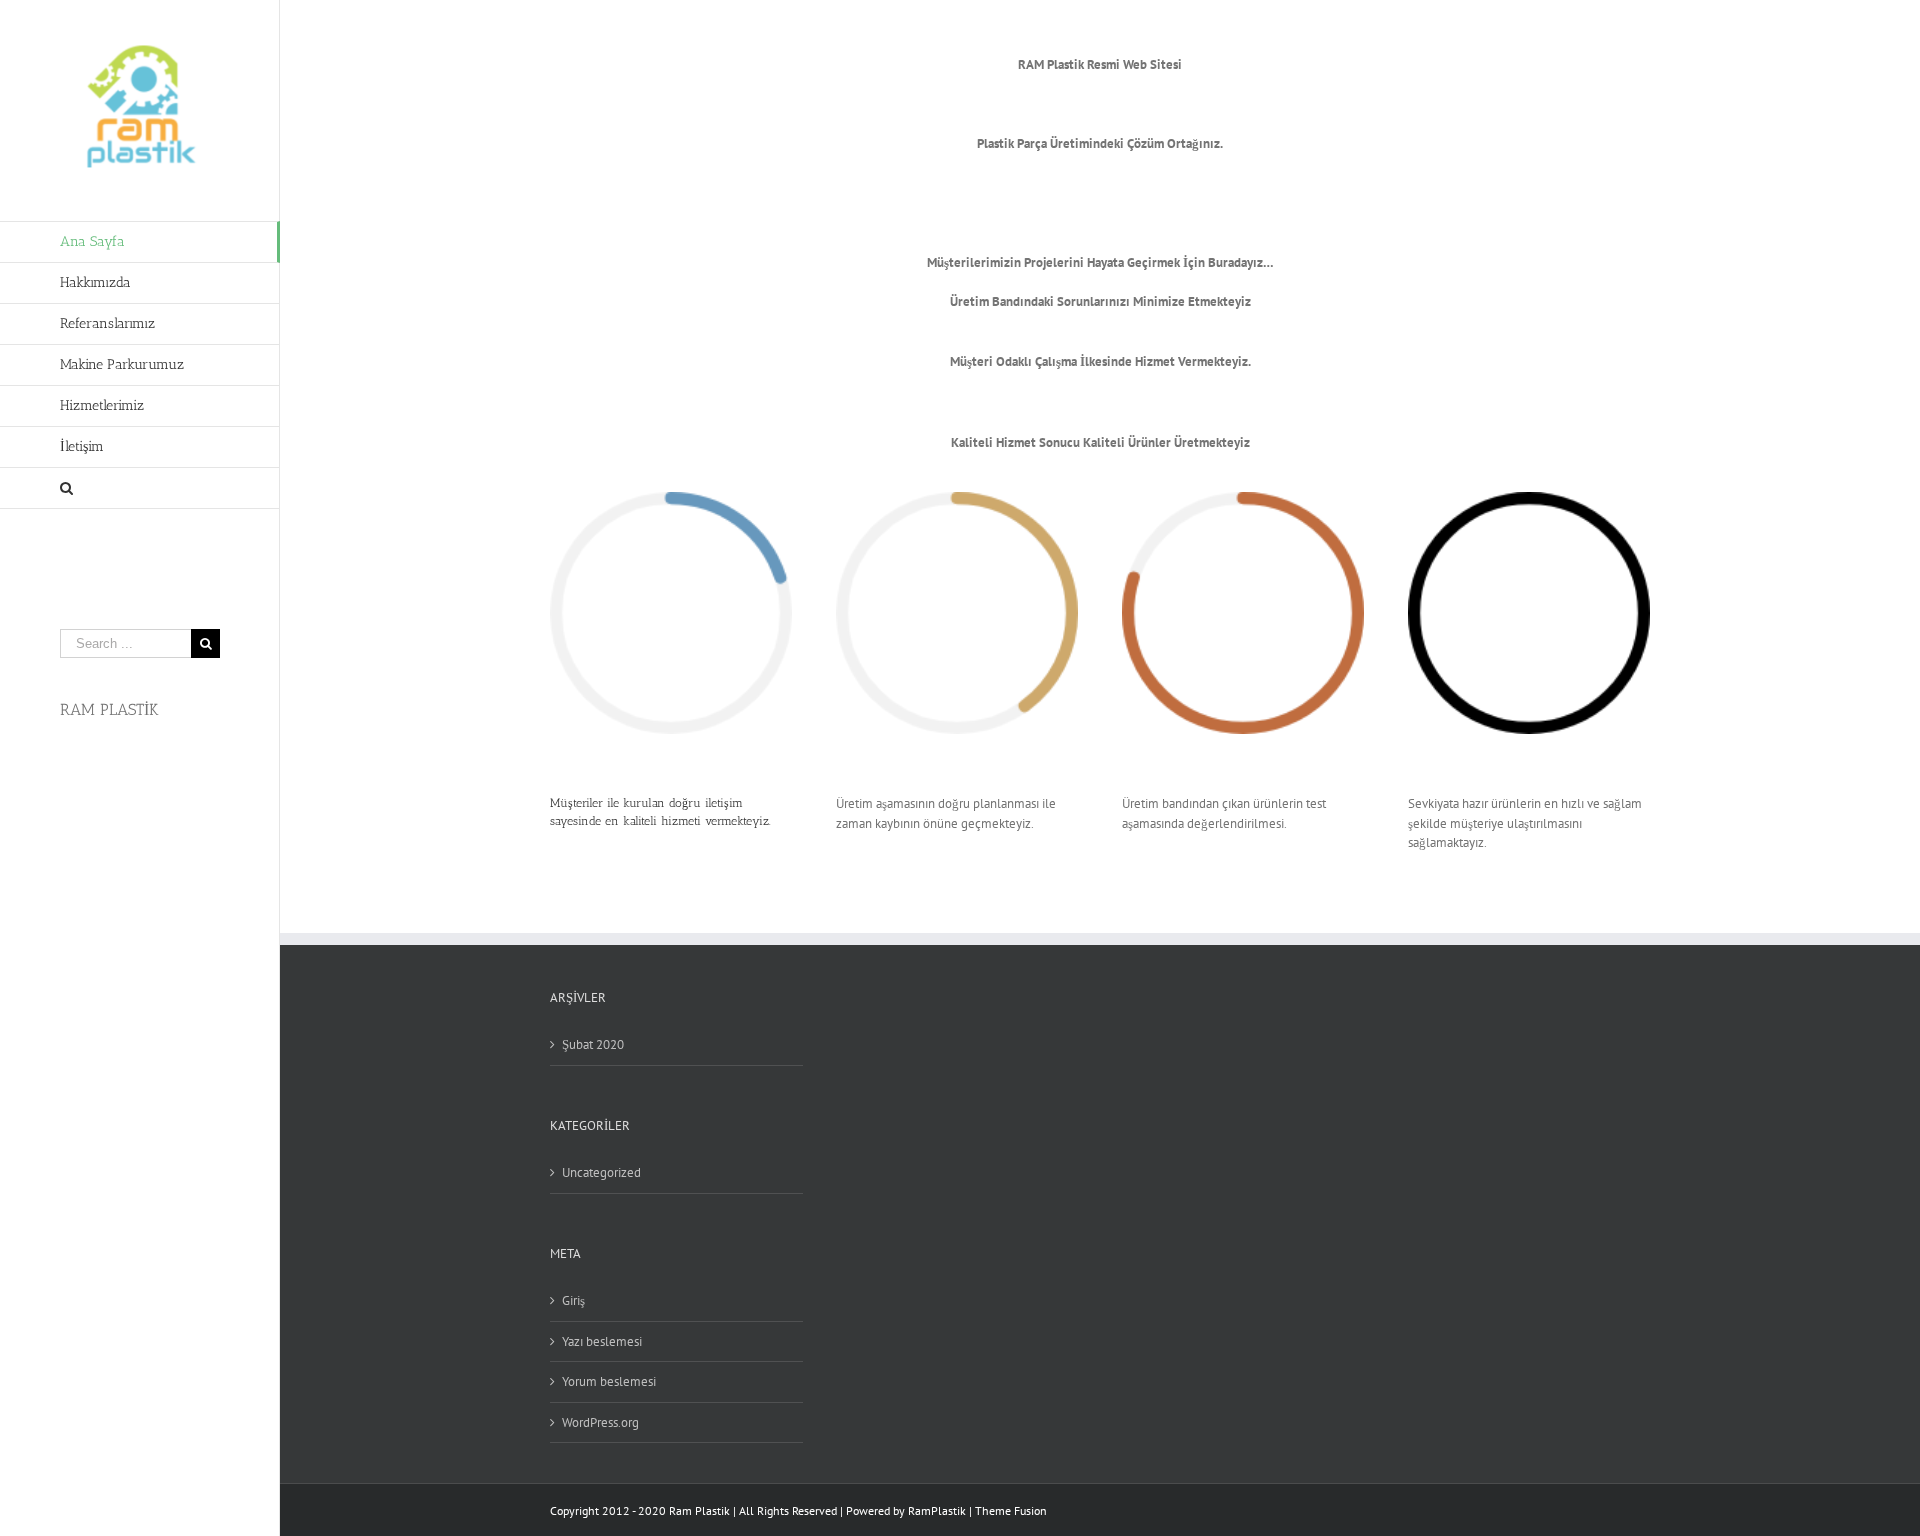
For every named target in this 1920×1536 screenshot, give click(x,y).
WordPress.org (600, 1422)
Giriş (573, 1300)
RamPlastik (937, 1510)
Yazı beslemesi (602, 1341)
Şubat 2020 (593, 1044)
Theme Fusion (1011, 1510)
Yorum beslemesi (609, 1381)
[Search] (140, 488)
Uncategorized (601, 1172)
